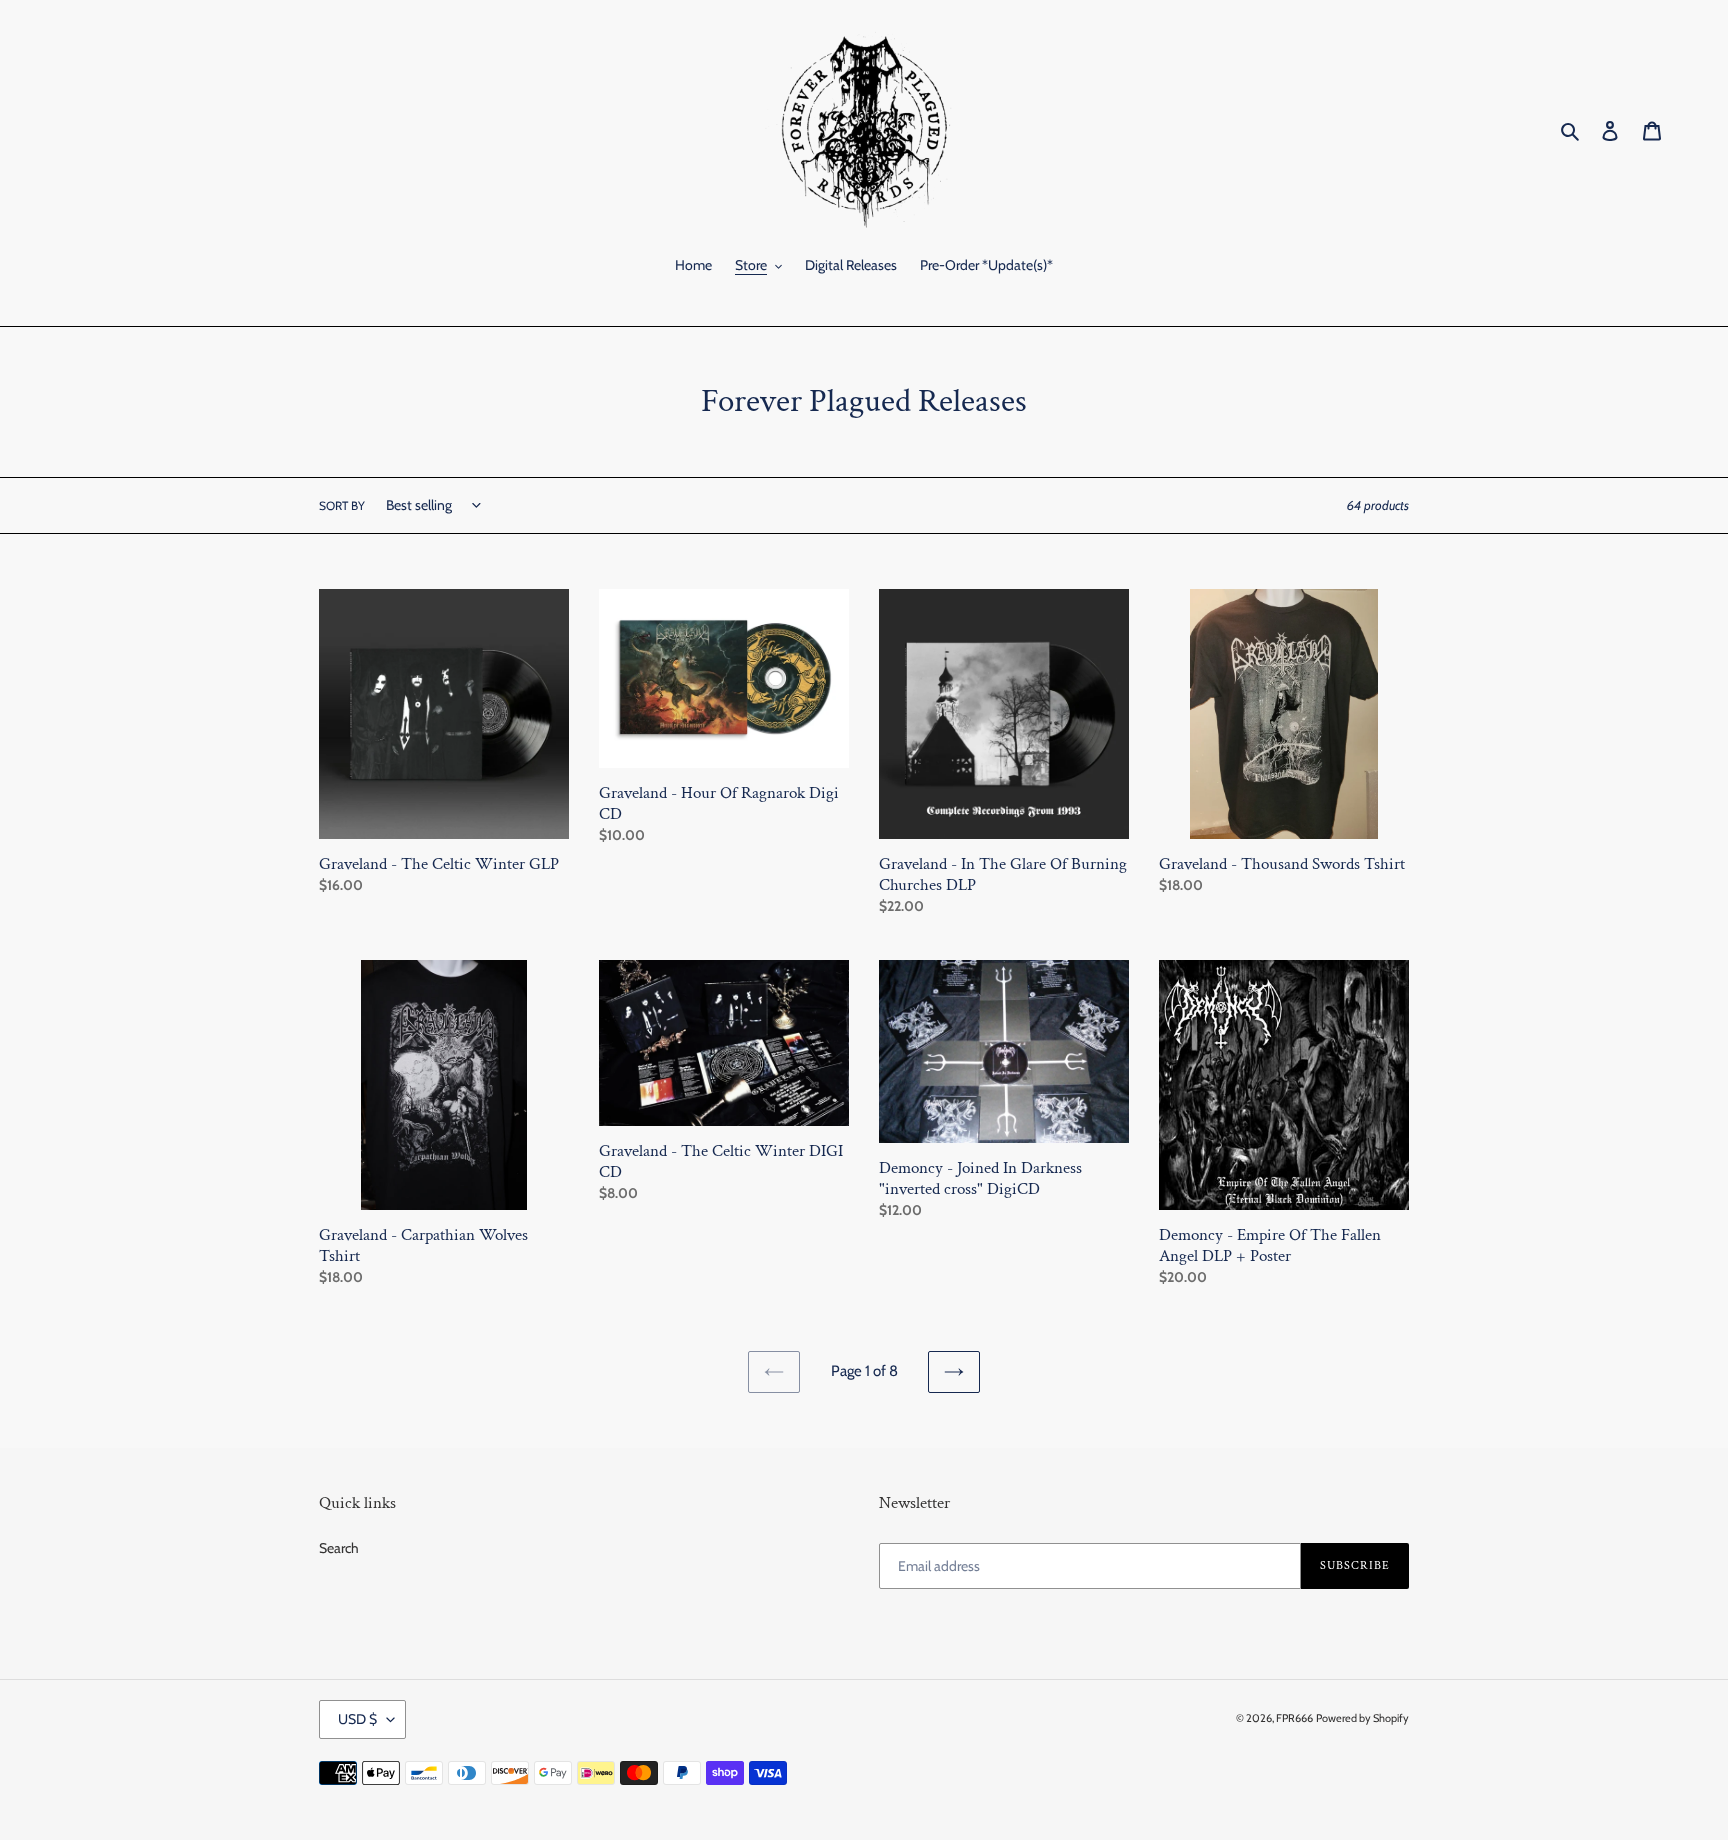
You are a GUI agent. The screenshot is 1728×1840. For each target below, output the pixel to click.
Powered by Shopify (1362, 1718)
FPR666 (1294, 1718)
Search (339, 1548)
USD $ (357, 1719)
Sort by (342, 505)
